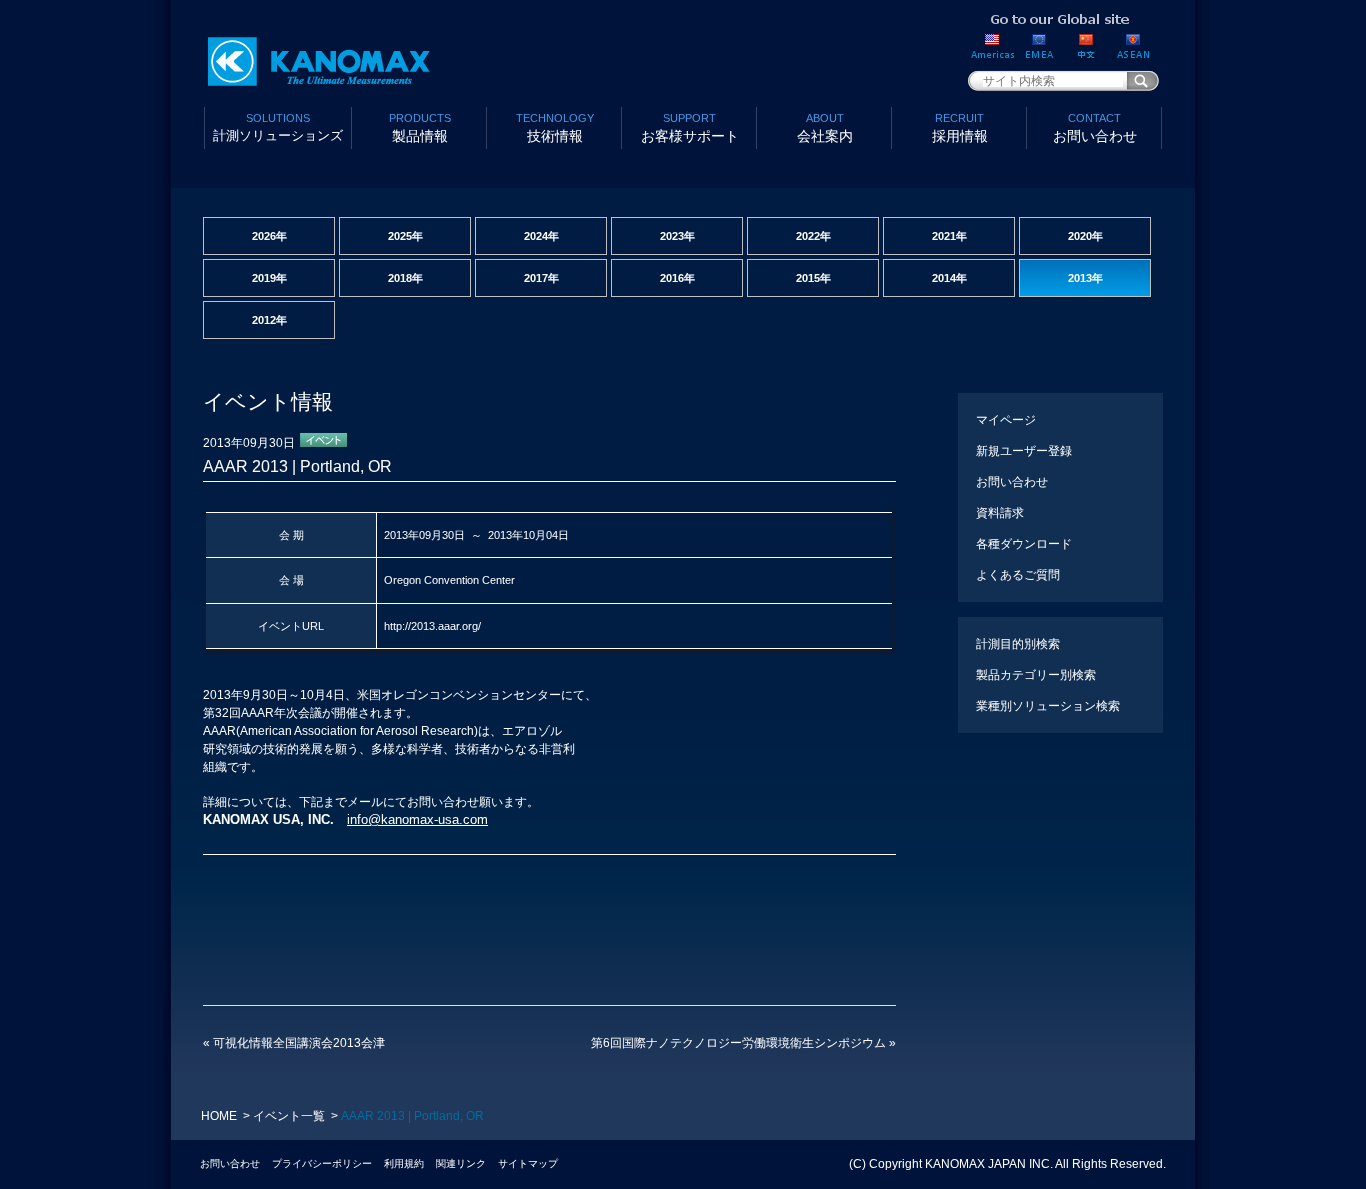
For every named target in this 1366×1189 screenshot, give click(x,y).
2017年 (541, 278)
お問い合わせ (1095, 128)
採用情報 (960, 128)
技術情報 (555, 128)
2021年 (949, 236)
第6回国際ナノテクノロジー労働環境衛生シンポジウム (743, 1043)
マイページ (1006, 420)
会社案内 (825, 128)
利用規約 (404, 1163)
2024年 (541, 236)
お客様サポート (690, 128)
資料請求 (1000, 513)
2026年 (269, 236)
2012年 (269, 320)
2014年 (949, 278)
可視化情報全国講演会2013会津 (294, 1043)
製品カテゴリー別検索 (1036, 675)
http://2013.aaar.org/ (432, 626)
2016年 (677, 278)
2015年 (813, 278)
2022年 (813, 236)
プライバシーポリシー (322, 1163)
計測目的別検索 (1018, 644)
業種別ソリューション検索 (1048, 706)
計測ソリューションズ (278, 127)
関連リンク (461, 1163)
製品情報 (420, 128)
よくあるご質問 (1018, 575)
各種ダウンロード (1024, 544)
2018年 (405, 278)
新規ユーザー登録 (1024, 451)
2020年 (1085, 236)
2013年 (1085, 278)
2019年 (269, 278)
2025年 (405, 236)
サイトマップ (528, 1163)
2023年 (677, 236)
